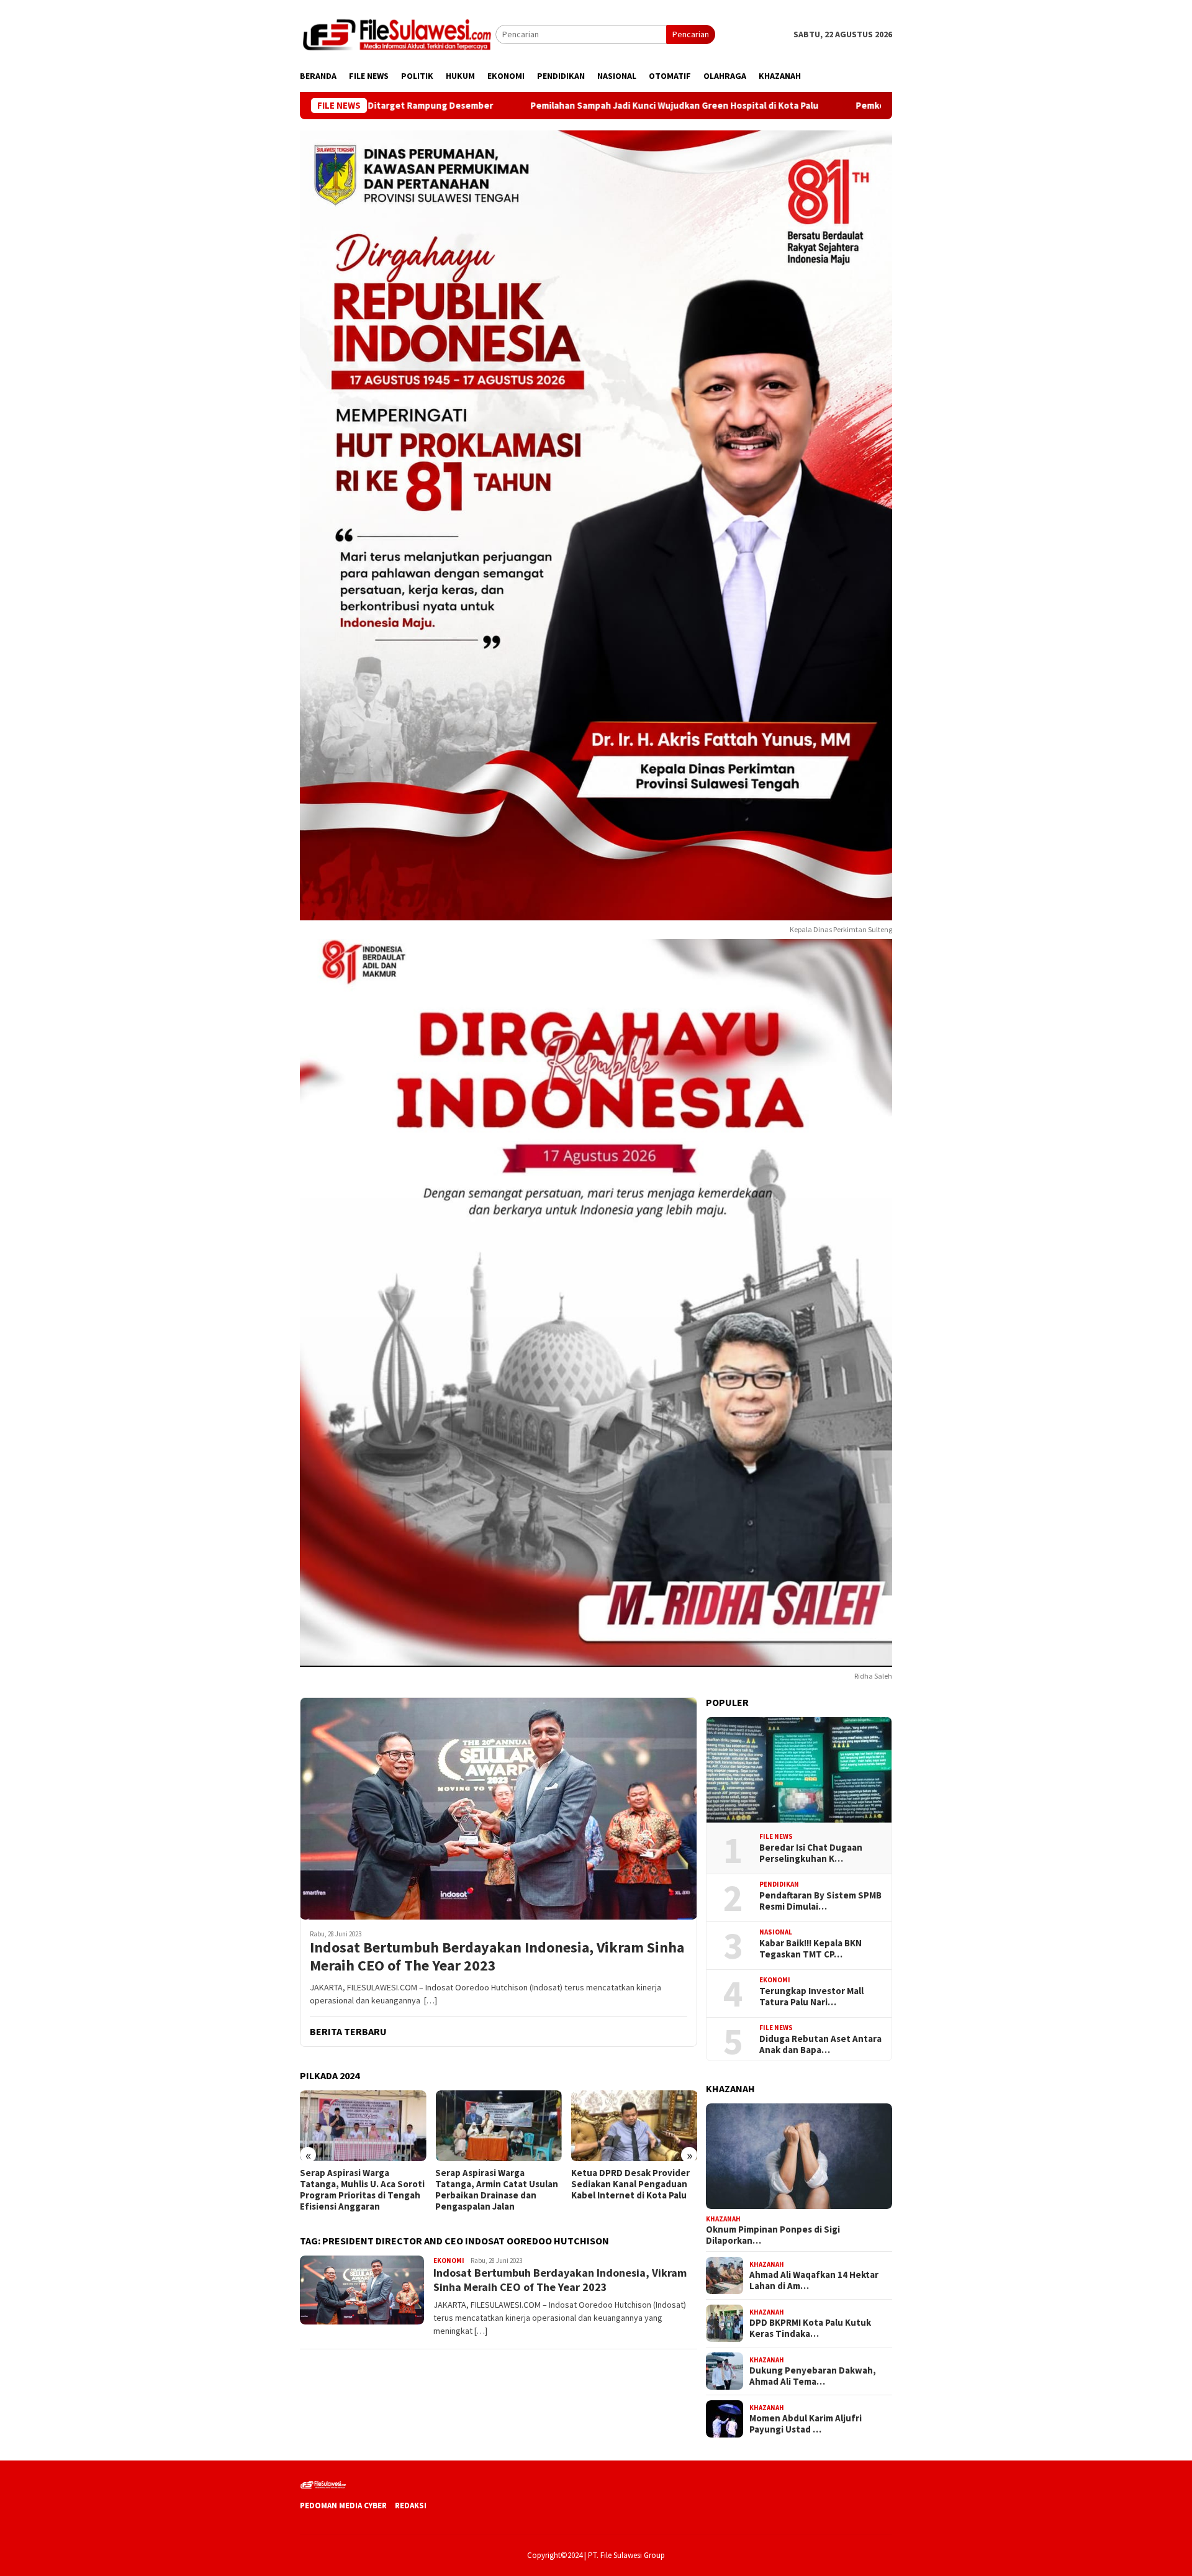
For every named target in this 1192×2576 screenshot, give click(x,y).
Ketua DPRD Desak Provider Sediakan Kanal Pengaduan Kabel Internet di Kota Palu (630, 2184)
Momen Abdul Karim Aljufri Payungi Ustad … (806, 2424)
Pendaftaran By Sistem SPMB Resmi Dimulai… (820, 1900)
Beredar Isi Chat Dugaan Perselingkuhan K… (811, 1853)
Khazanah (723, 2218)
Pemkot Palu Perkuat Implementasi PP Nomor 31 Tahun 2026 (845, 106)
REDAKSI (411, 2506)
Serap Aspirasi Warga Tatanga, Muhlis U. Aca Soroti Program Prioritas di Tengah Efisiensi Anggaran (362, 2190)
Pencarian (691, 34)
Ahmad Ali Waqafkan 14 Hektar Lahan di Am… (814, 2280)
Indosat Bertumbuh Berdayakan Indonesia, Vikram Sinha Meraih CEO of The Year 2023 (497, 1957)
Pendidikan (779, 1884)
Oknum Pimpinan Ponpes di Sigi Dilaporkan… (773, 2235)
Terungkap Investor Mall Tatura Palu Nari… (811, 1996)
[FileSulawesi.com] (398, 34)
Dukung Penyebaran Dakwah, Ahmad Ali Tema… (813, 2376)
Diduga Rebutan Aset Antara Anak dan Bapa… (820, 2044)
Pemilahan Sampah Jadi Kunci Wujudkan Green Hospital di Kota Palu (535, 106)
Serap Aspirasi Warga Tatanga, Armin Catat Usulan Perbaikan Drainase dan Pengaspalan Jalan (497, 2190)
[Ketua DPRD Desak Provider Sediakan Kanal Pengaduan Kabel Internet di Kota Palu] (634, 2126)
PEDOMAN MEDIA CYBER (343, 2506)
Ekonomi (449, 2261)
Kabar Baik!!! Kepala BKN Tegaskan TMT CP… (810, 1948)
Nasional (776, 1932)
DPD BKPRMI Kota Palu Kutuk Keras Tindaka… (810, 2328)
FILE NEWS (776, 1836)
